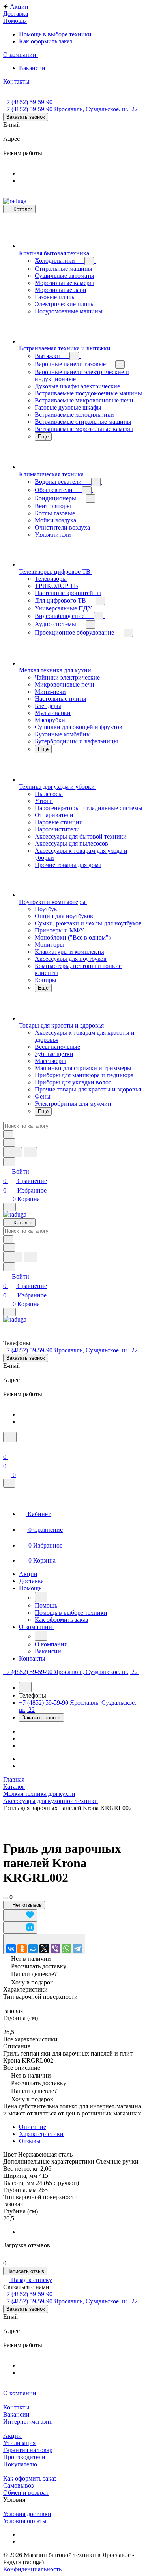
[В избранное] (20, 1915)
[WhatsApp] (66, 1949)
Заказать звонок (26, 117)
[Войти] (7, 1447)
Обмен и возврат (26, 2493)
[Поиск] (10, 1437)
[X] (44, 1949)
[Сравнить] (20, 1927)
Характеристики (41, 2134)
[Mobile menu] (9, 1312)
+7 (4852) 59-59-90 (28, 102)
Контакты (16, 2407)
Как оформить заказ (30, 2478)
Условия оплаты (25, 2521)
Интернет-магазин (28, 2422)
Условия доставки (27, 2514)
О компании (20, 2393)
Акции (12, 2436)
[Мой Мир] (33, 1949)
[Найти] (30, 1152)
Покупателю (20, 2464)
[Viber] (55, 1949)
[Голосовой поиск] (13, 1152)
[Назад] (41, 1597)
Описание (33, 2127)
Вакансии (16, 2414)
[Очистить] (8, 1134)
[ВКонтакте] (11, 1949)
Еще (43, 437)
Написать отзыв (25, 2271)
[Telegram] (77, 1949)
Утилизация (19, 2443)
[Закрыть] (9, 1483)
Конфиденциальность (32, 2569)
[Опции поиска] (9, 1143)
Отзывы (30, 2141)
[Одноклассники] (22, 1949)
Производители (24, 2457)
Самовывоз (18, 2485)
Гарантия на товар (28, 2450)
